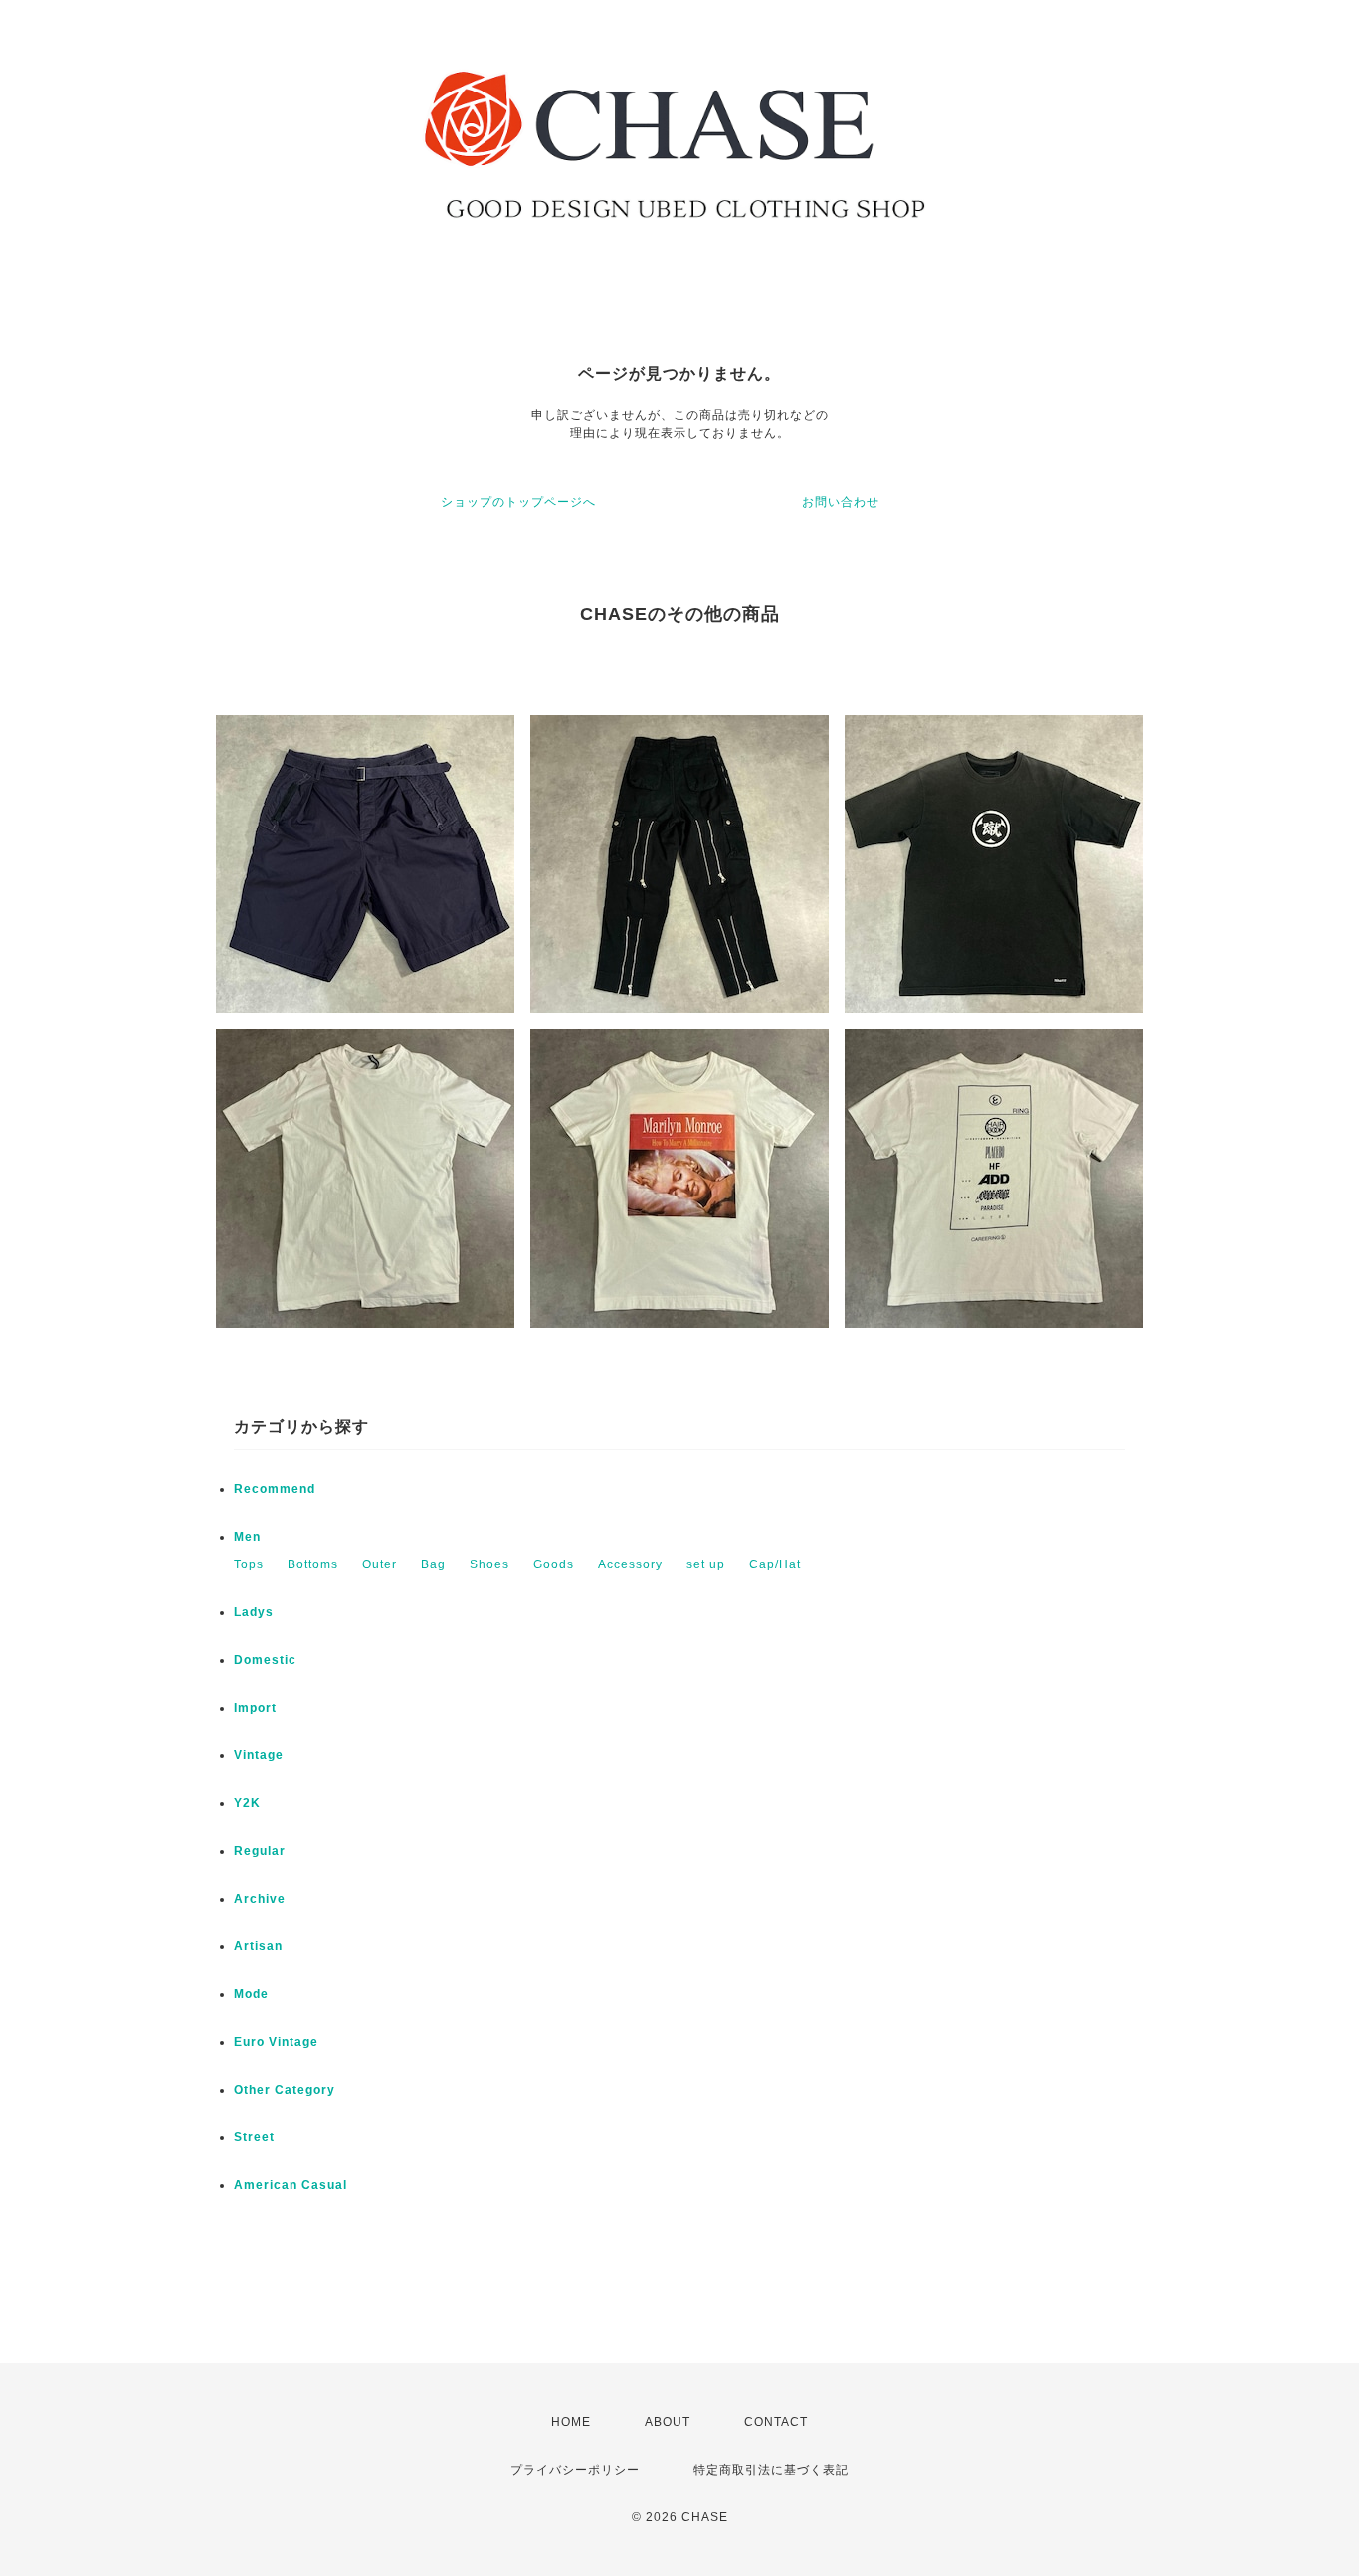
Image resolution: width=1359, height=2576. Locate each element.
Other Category (285, 2090)
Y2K (247, 1803)
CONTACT (776, 2422)
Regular (260, 1851)
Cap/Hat (775, 1564)
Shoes (489, 1564)
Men (247, 1537)
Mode (251, 1994)
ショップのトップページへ (518, 502)
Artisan (258, 1946)
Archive (260, 1899)
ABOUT (668, 2422)
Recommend (275, 1489)
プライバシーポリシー (575, 2470)
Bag (433, 1564)
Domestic (265, 1660)
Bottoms (313, 1564)
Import (255, 1708)
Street (254, 2137)
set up (706, 1564)
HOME (571, 2422)
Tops (249, 1564)
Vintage (259, 1755)
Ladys (254, 1612)
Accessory (630, 1564)
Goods (554, 1564)
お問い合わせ (841, 502)
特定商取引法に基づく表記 (771, 2470)
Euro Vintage (276, 2042)
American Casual (291, 2185)
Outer (380, 1564)
